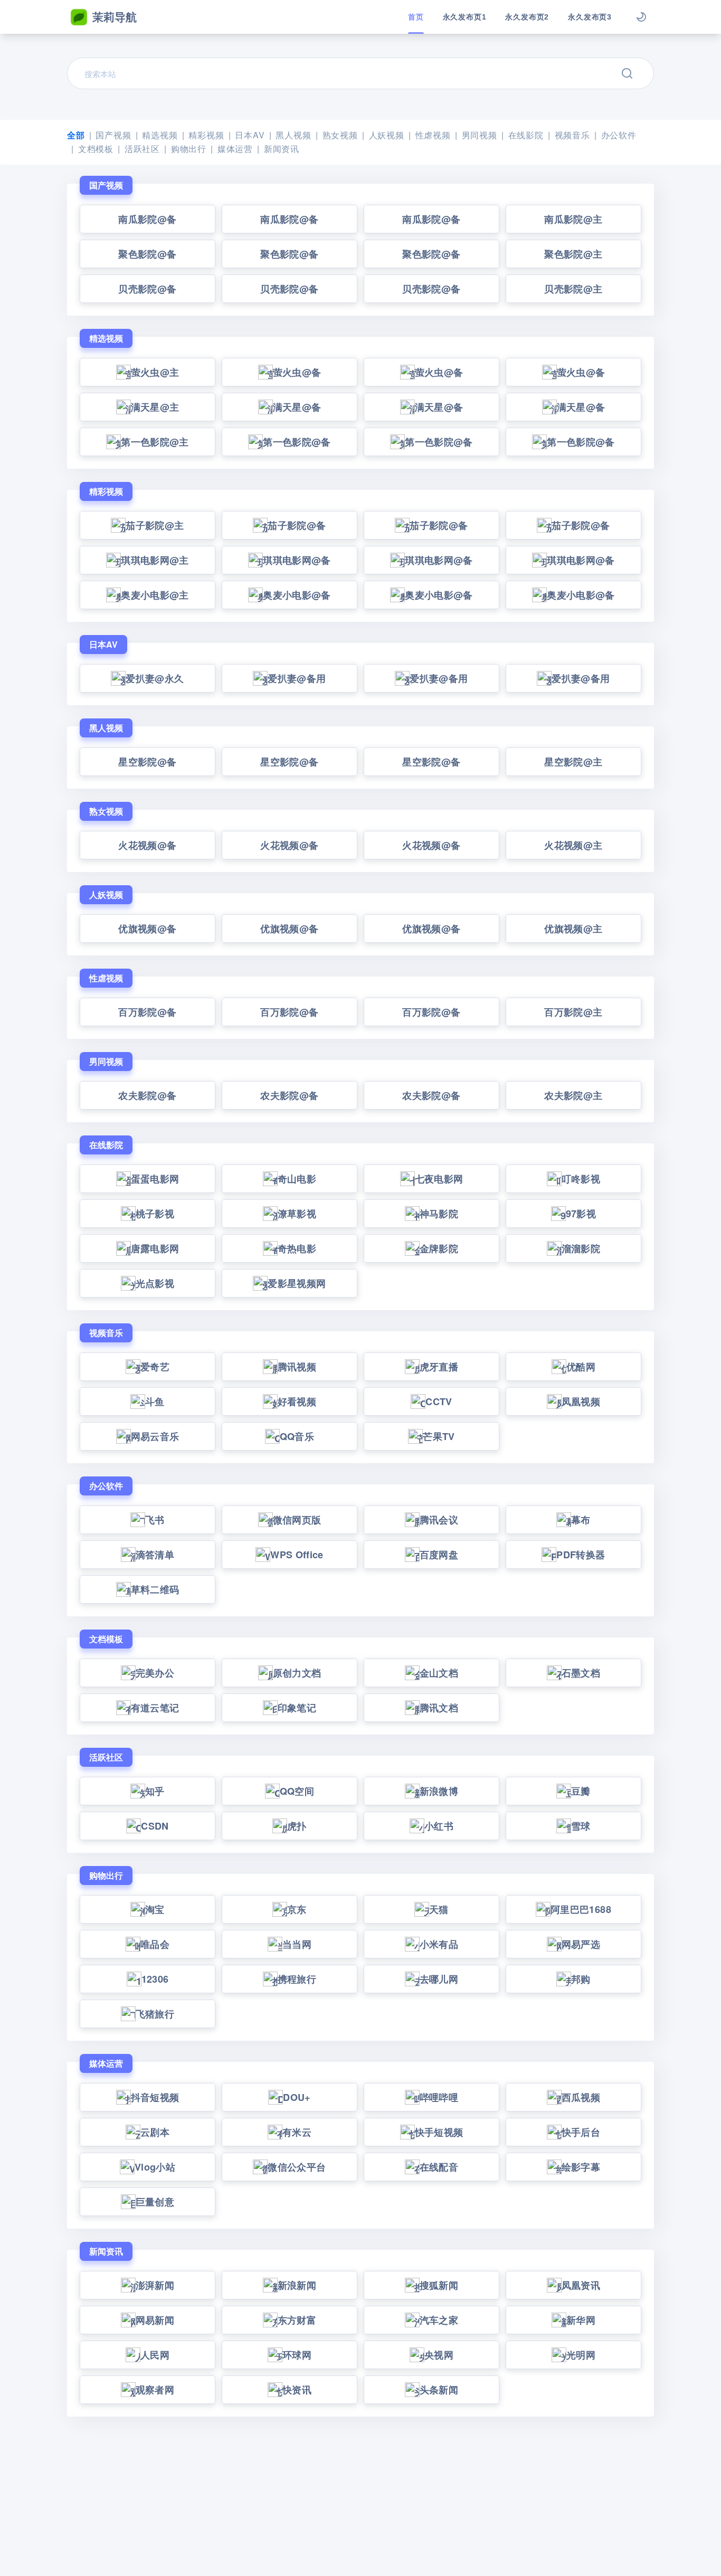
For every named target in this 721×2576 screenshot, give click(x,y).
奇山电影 (297, 1179)
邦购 (581, 1979)
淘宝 (155, 1909)
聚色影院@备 (147, 254)
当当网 (297, 1944)
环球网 (297, 2355)
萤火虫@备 (297, 372)
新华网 (581, 2320)
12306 (155, 1979)
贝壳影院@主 (573, 289)
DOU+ (297, 2097)
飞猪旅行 (155, 2014)
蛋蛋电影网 (155, 1179)
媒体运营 (235, 149)
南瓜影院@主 (573, 219)
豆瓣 (581, 1791)
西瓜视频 (581, 2097)
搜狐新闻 (439, 2285)
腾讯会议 (439, 1520)
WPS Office (297, 1555)
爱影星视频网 (297, 1283)
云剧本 (155, 2132)
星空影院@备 (147, 762)
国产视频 (113, 135)
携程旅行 (297, 1979)
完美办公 (155, 1673)
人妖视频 (387, 135)
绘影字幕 (581, 2167)
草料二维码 (155, 1589)
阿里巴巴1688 (581, 1909)
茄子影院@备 (297, 525)
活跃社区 (142, 149)
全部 (76, 135)
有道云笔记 (155, 1708)
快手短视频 (439, 2132)
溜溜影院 (581, 1248)
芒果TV (439, 1436)
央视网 (439, 2355)
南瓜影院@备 (147, 219)
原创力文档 (297, 1673)
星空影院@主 (573, 762)
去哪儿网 (439, 1979)
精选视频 (160, 135)
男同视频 (480, 135)
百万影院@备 (147, 1012)
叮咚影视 (581, 1179)
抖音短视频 (155, 2097)
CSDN (155, 1826)
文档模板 (96, 149)
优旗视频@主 (573, 929)
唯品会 (155, 1944)
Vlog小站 (155, 2167)
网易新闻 (155, 2320)
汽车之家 (439, 2320)
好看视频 (297, 1401)
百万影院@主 (573, 1012)
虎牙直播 (439, 1367)
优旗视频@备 (147, 929)
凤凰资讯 (581, 2285)
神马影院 (439, 1214)
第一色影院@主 (155, 442)
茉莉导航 (115, 16)
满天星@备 (297, 407)
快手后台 (581, 2132)
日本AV (250, 135)
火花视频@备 (147, 845)
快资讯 (297, 2390)
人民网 (155, 2355)
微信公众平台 (297, 2167)
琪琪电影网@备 (297, 560)
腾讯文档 (439, 1708)
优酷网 (581, 1367)
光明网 (581, 2355)
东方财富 (297, 2320)
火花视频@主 (573, 845)
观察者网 (155, 2390)
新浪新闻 (297, 2285)
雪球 (581, 1826)
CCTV (439, 1401)
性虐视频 (433, 135)
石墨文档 (581, 1673)
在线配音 (439, 2167)
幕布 (581, 1520)
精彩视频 (206, 135)
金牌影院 (439, 1248)
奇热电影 (297, 1248)
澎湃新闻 (155, 2285)
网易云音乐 (155, 1436)
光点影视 (155, 1283)
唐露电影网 (155, 1248)
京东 (297, 1909)
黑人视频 (293, 135)
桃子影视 (155, 1214)
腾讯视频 (297, 1367)
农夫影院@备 (147, 1095)
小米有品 (439, 1944)
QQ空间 (297, 1791)
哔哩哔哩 (439, 2097)
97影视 (581, 1214)
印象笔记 (297, 1708)
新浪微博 (439, 1791)
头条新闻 (439, 2390)
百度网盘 (439, 1555)
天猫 (439, 1909)
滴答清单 (155, 1555)
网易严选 (581, 1944)
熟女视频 (340, 135)
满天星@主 (155, 407)
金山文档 (439, 1673)
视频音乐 (572, 135)
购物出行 (189, 149)
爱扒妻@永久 (155, 678)
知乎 (155, 1791)
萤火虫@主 (155, 372)
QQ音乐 (297, 1436)
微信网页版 (297, 1520)
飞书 (155, 1520)
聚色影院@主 (573, 254)
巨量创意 (155, 2202)
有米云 (297, 2132)
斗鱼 (155, 1401)
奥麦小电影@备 (297, 595)
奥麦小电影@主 (155, 595)
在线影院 (526, 135)
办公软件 (619, 135)
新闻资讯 (282, 149)
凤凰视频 (581, 1401)
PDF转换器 (581, 1555)
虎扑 (297, 1826)
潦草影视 (297, 1214)
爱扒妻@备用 (297, 678)
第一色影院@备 (297, 442)
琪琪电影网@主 (155, 560)
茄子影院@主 (155, 525)
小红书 (439, 1826)
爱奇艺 (155, 1367)
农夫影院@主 (573, 1095)
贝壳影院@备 (147, 289)
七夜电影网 (439, 1179)
